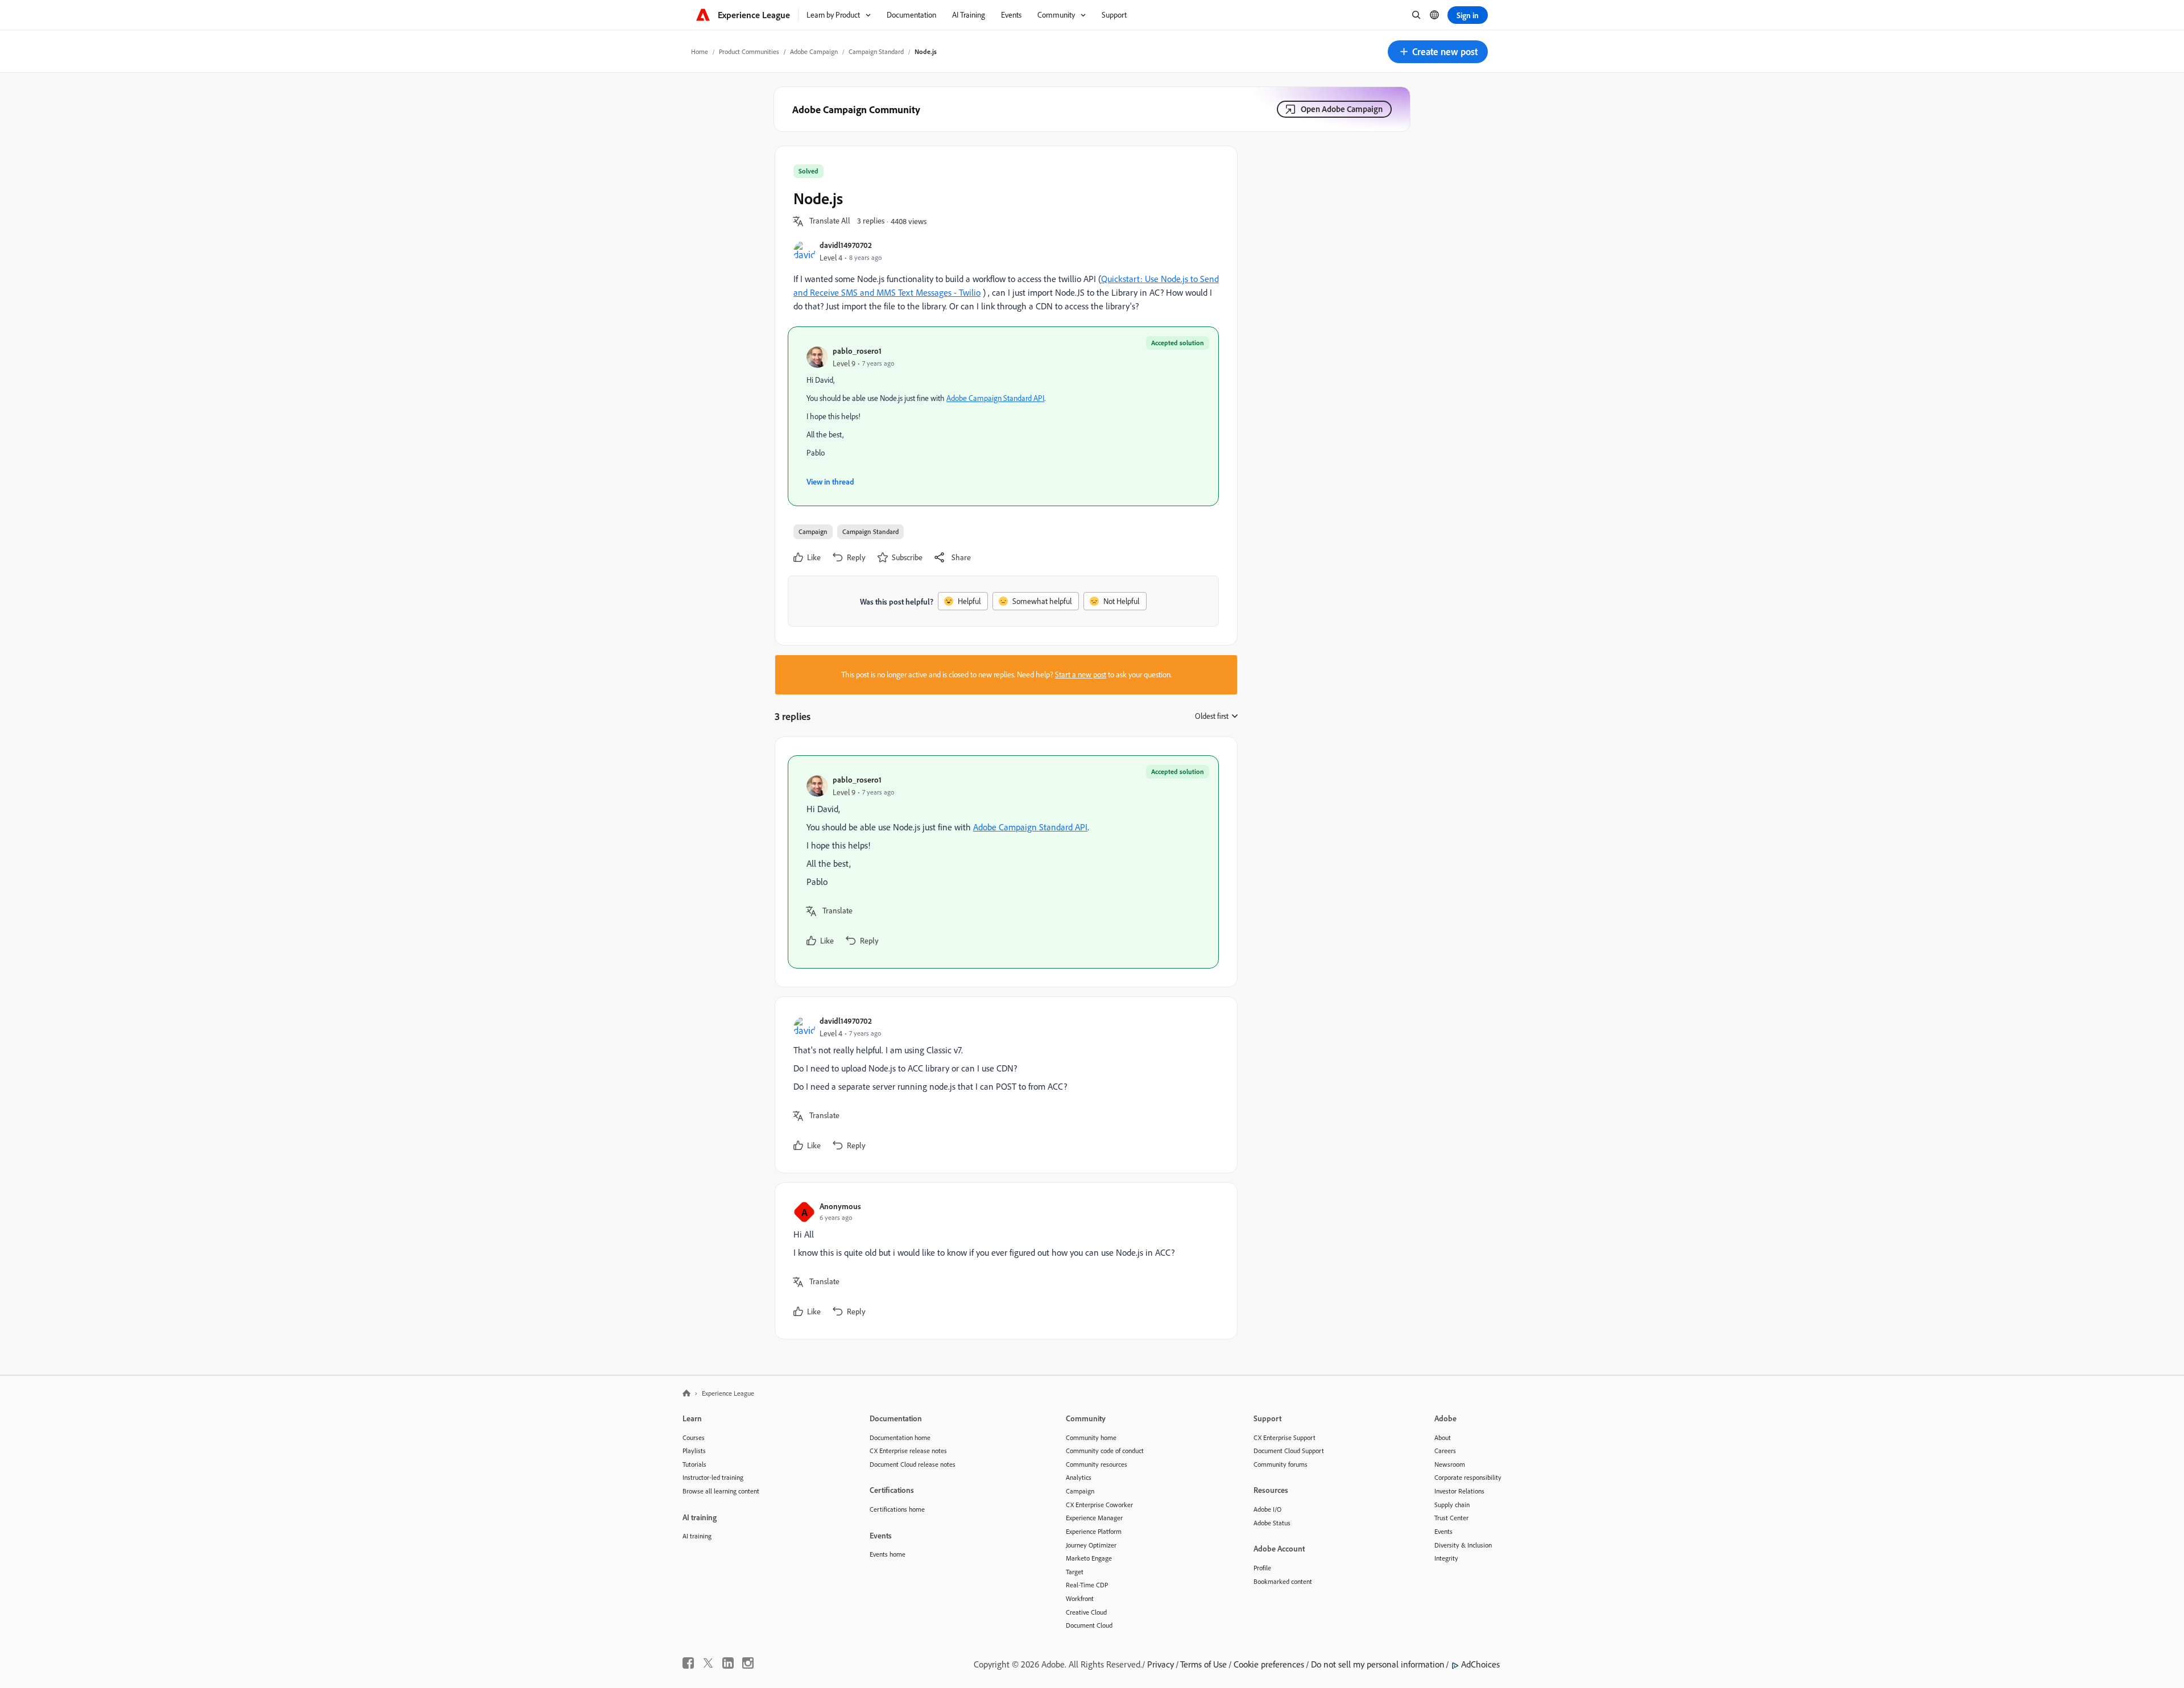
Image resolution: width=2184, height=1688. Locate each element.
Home (700, 51)
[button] (1438, 52)
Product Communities (749, 51)
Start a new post (1081, 675)
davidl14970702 (846, 245)
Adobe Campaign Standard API (995, 398)
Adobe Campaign (814, 51)
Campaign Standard (876, 51)
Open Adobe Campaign (1342, 109)
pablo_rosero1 (857, 351)
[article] (1003, 862)
